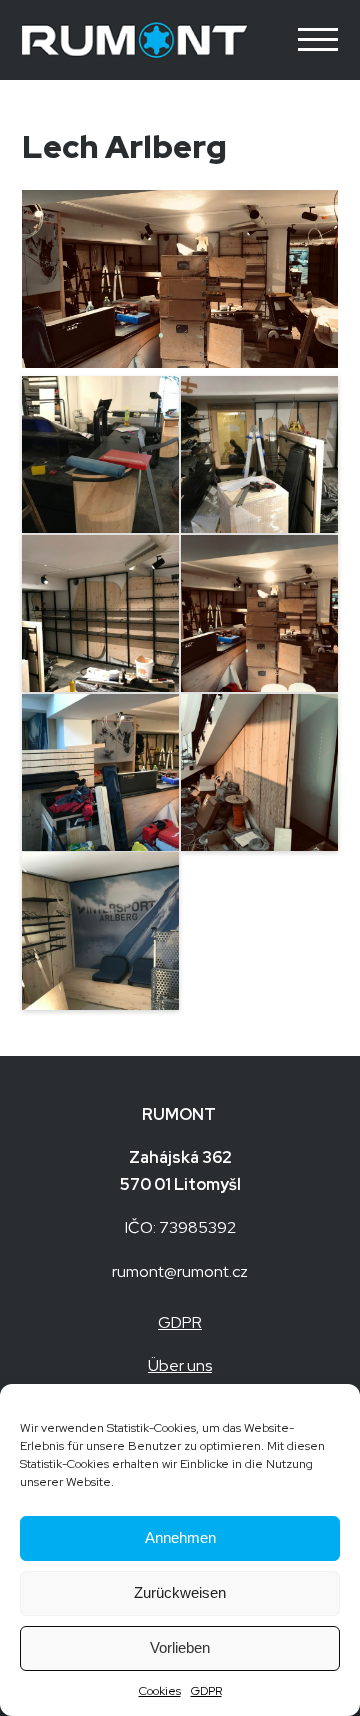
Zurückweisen (180, 1592)
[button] (310, 40)
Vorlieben (180, 1647)
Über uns (180, 1365)
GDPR (206, 1691)
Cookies (160, 1691)
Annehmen (180, 1537)
